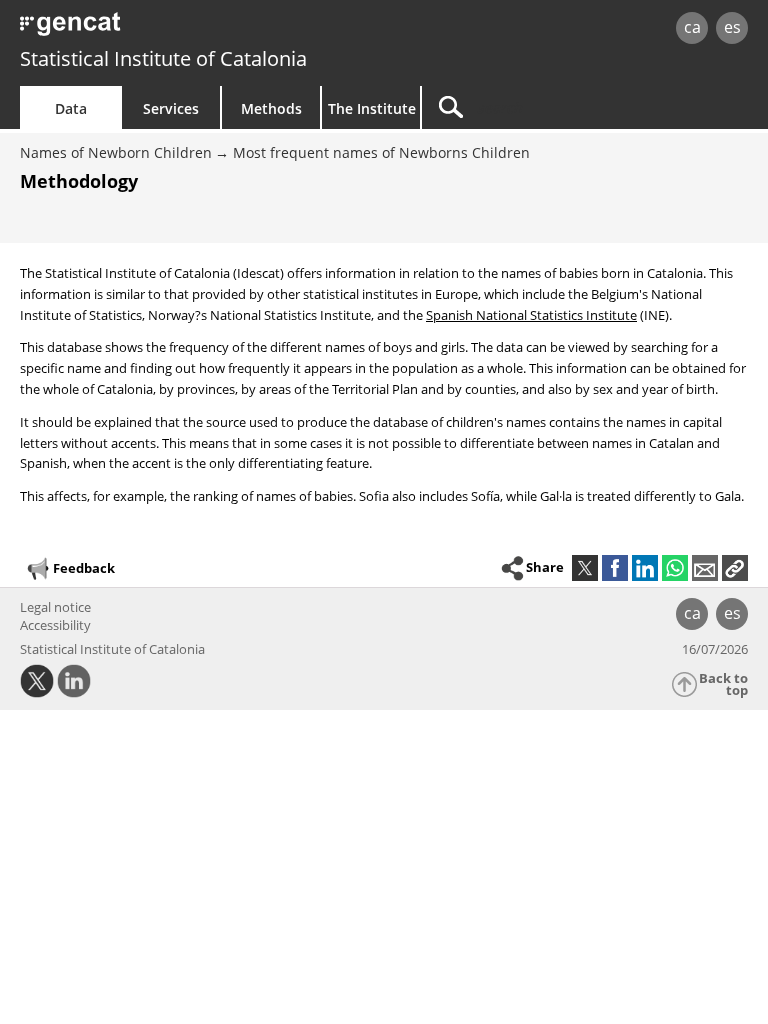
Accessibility (55, 625)
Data (71, 108)
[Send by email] (705, 568)
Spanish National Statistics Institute (531, 315)
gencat (165, 29)
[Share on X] (585, 568)
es (732, 27)
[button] (735, 568)
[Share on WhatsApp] (675, 568)
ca (692, 27)
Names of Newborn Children (116, 152)
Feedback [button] (84, 568)
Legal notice (55, 607)
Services (171, 108)
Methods (271, 108)
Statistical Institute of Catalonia (163, 58)
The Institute (372, 108)
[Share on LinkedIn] (645, 568)
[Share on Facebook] (615, 568)
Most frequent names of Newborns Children (381, 152)
